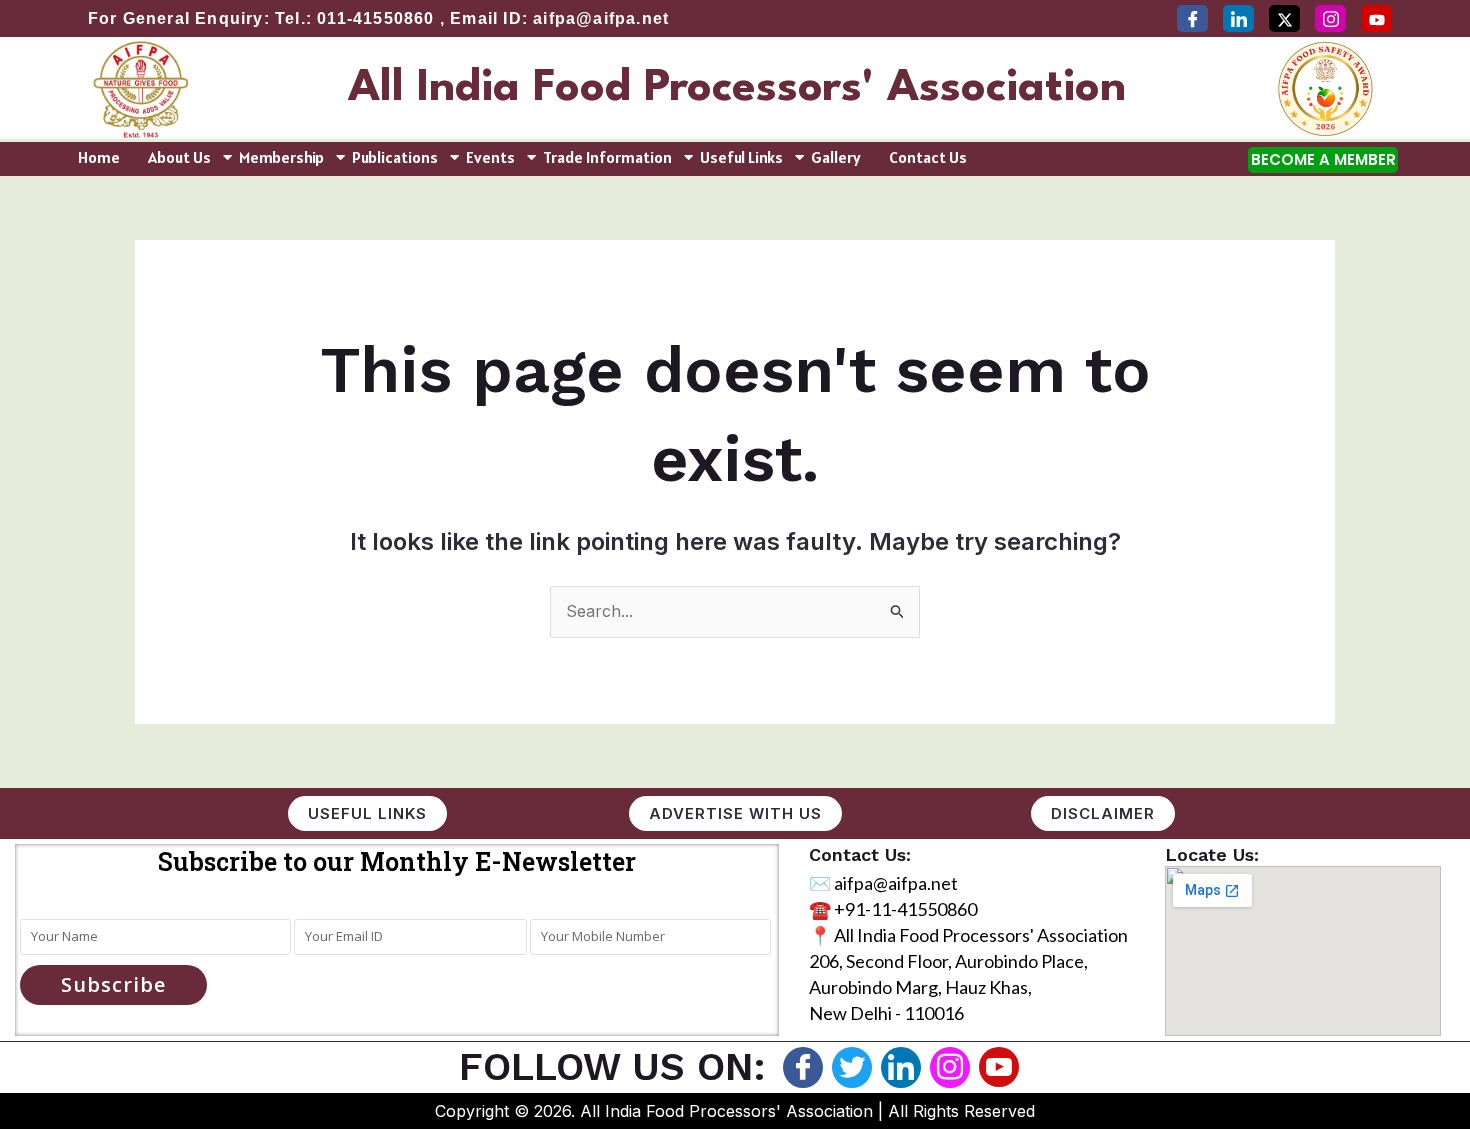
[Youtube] (999, 1067)
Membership (281, 157)
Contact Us (928, 157)
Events (490, 157)
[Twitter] (1284, 18)
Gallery (836, 157)
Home (99, 157)
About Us (179, 157)
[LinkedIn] (1238, 18)
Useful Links (741, 157)
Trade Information (607, 157)
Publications (395, 157)
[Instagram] (1330, 18)
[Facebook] (1192, 18)
